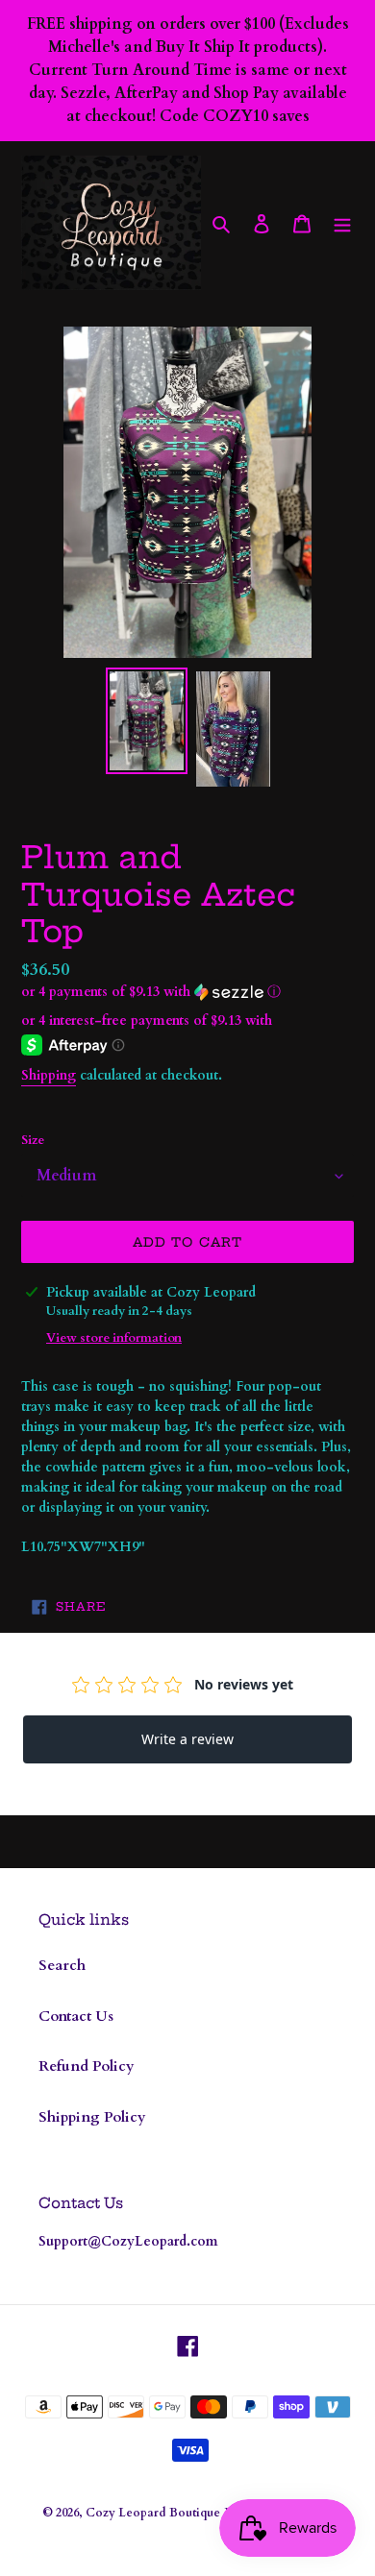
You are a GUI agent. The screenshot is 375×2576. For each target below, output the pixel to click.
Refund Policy (87, 2066)
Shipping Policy (92, 2117)
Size (33, 1140)
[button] (151, 992)
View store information (114, 1338)
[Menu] (342, 223)
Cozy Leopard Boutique (153, 2513)
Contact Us (76, 2016)
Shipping (49, 1075)
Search (62, 1965)
